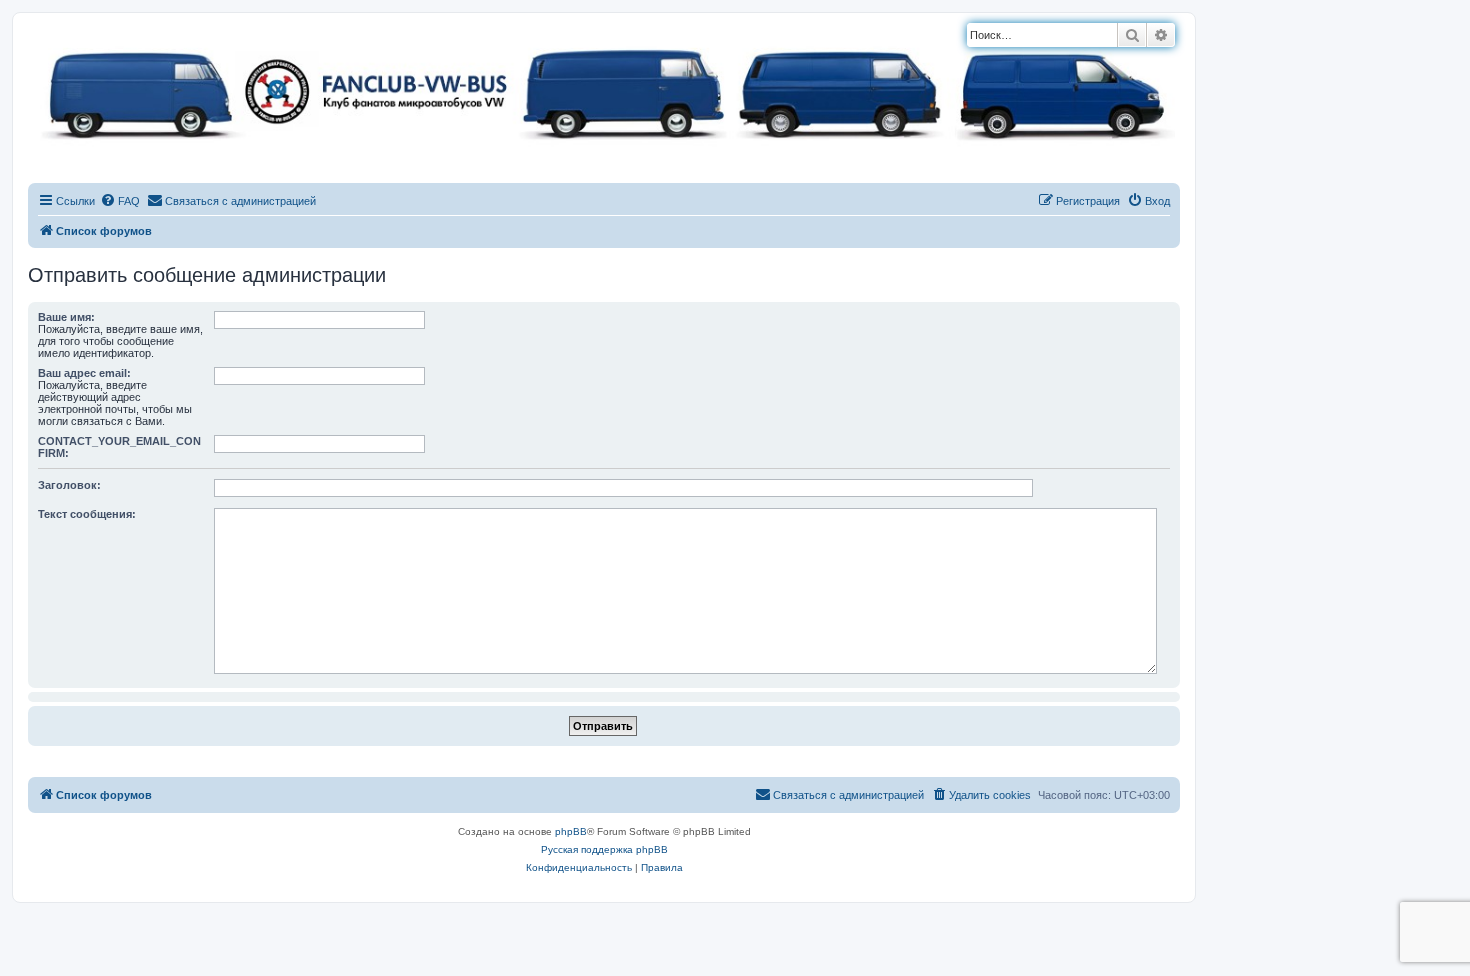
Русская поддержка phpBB (604, 849)
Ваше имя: (66, 317)
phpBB (571, 831)
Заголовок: (69, 485)
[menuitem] (120, 201)
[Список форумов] (604, 90)
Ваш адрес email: (84, 373)
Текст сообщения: (87, 514)
